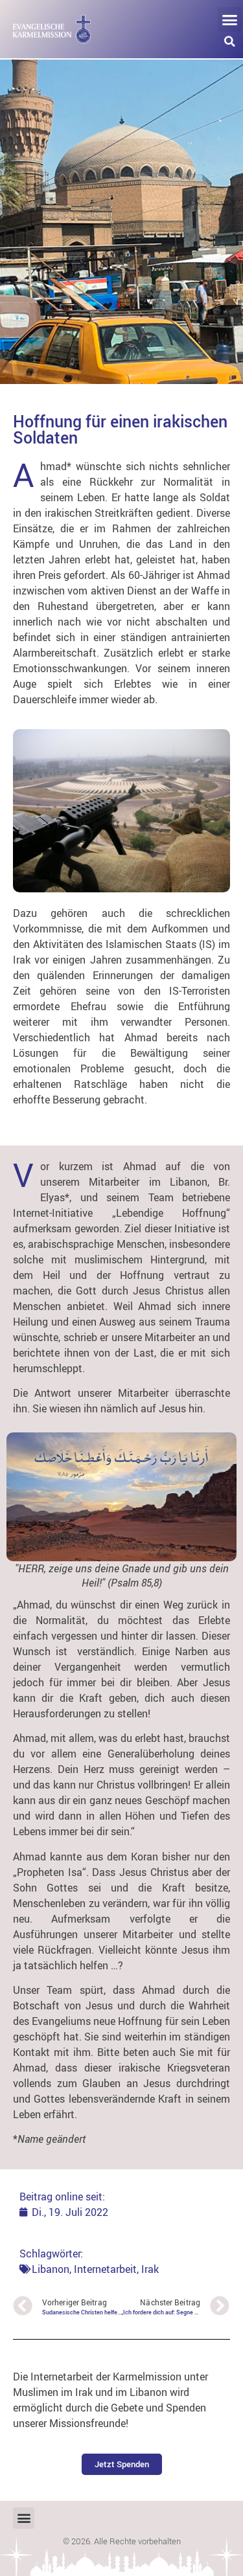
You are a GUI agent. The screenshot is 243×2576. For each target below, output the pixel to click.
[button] (230, 19)
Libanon (51, 2269)
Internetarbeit (105, 2269)
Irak (150, 2269)
